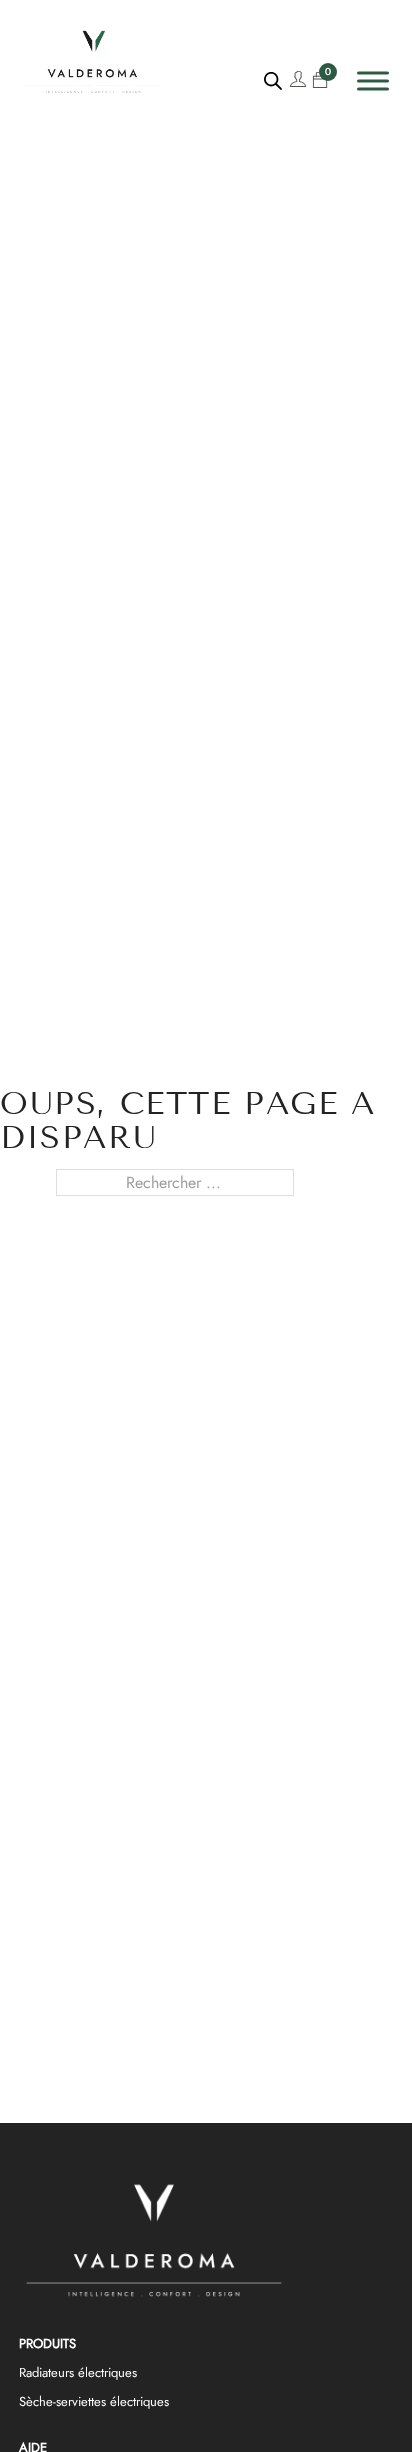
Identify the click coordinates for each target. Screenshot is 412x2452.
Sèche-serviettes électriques (94, 2401)
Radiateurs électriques (78, 2372)
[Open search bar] (273, 81)
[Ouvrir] (373, 80)
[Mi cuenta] (298, 81)
